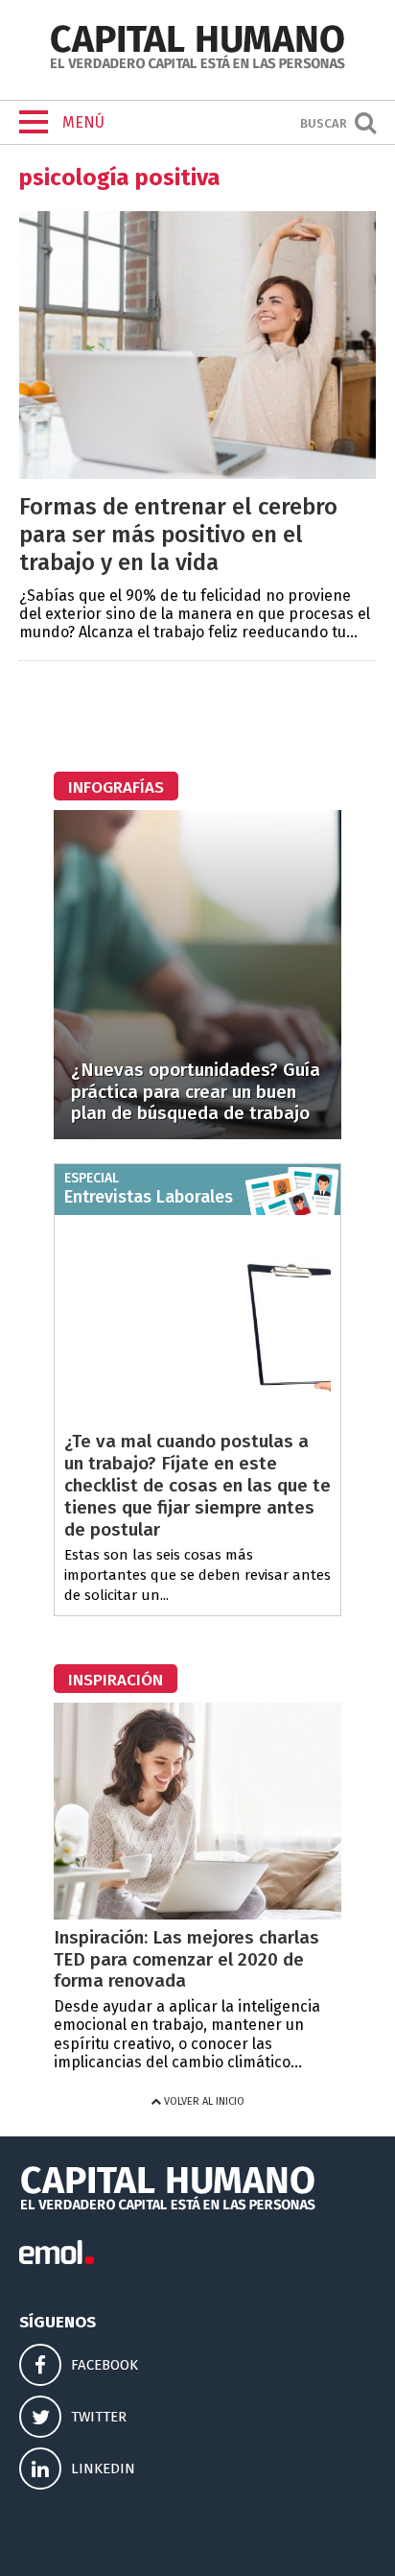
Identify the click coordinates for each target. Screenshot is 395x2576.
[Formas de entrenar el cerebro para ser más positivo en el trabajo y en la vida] (197, 474)
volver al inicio (203, 2101)
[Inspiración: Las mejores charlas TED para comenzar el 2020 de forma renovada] (197, 1914)
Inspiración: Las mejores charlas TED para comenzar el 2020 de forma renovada (186, 1959)
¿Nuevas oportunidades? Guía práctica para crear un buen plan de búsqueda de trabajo (196, 1092)
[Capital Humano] (197, 67)
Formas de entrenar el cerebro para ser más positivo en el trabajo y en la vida (178, 535)
